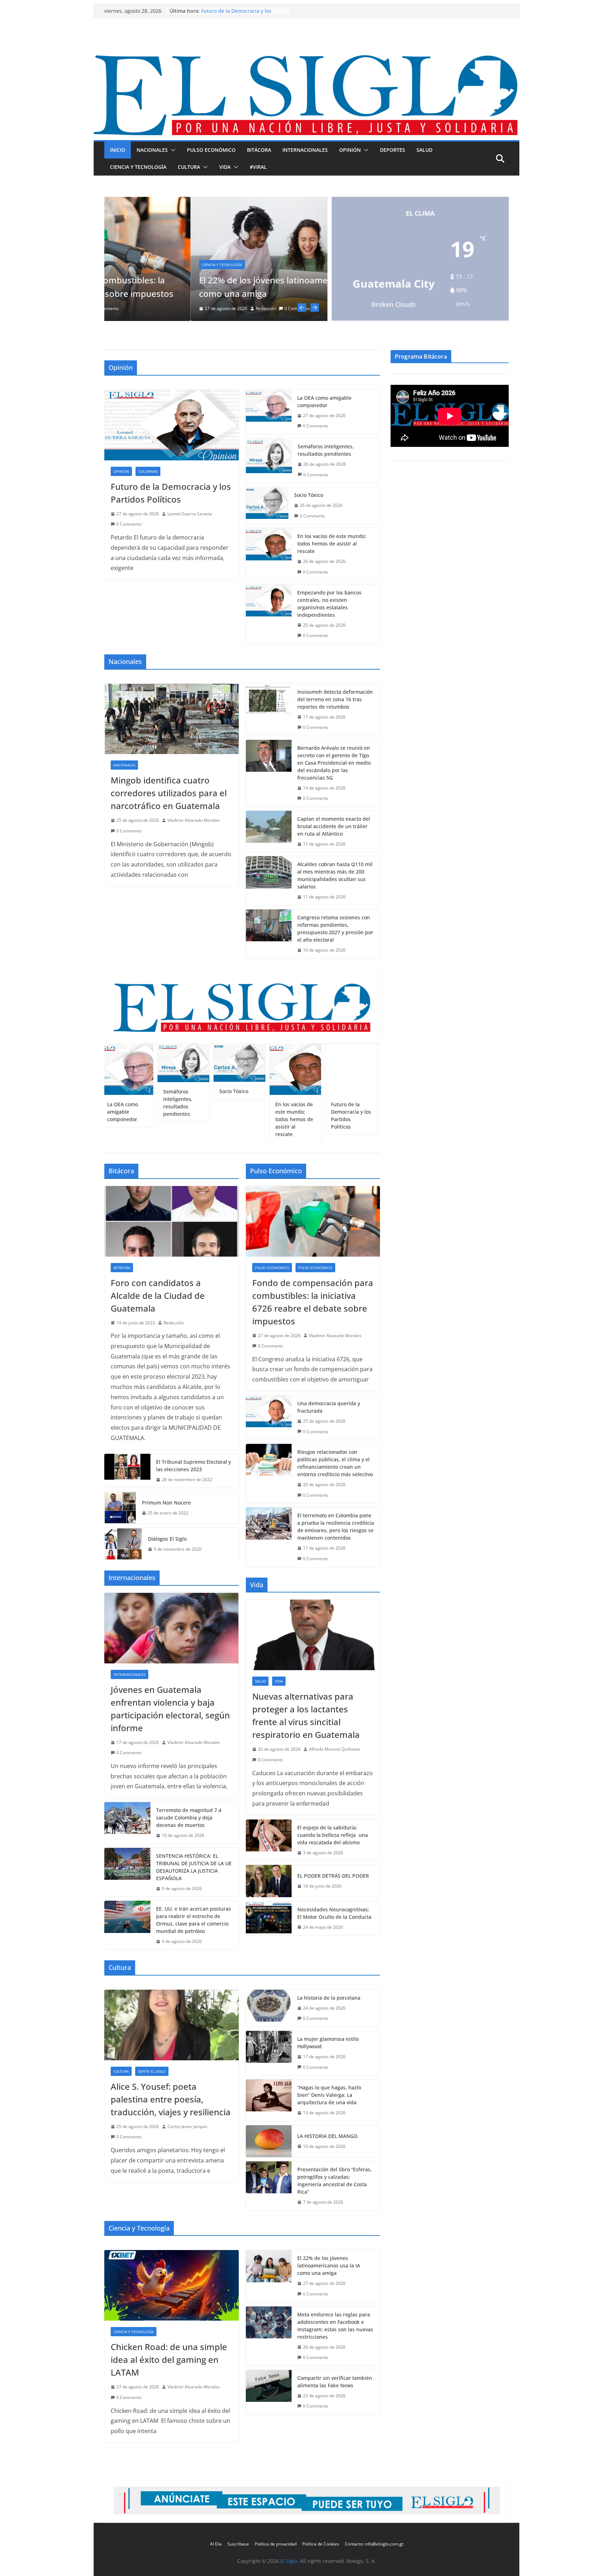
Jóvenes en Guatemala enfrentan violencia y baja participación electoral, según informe (170, 1710)
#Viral (258, 167)
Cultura (189, 167)
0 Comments (139, 308)
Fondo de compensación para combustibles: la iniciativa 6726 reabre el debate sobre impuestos (313, 1303)
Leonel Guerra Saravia (190, 515)
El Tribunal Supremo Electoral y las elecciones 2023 (194, 1467)
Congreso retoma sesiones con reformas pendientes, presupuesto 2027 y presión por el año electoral (335, 930)
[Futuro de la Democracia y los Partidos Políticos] (172, 426)
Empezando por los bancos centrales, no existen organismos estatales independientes (329, 605)
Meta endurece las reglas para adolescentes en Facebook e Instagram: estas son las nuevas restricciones (335, 2327)
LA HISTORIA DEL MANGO (327, 2137)
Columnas (302, 279)
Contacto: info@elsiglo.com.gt (374, 2544)
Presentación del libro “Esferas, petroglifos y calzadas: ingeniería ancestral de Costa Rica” (335, 2182)
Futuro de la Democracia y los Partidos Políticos (171, 494)
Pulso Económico (211, 150)
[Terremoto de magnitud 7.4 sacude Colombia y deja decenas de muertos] (127, 1824)
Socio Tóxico (309, 496)
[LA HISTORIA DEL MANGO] (269, 2142)
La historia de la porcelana (329, 1999)
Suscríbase (238, 2544)
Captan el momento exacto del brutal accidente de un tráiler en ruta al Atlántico (334, 827)
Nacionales (152, 150)
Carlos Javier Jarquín (187, 2128)
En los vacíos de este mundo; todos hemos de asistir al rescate (332, 545)
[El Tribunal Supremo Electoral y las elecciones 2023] (127, 1472)
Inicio (118, 150)
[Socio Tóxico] (267, 507)
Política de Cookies (321, 2544)
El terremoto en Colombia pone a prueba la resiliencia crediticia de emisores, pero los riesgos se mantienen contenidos (336, 1528)
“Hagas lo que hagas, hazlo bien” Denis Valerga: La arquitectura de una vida (329, 2096)
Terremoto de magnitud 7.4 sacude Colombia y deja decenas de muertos (189, 1819)
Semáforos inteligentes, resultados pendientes (326, 452)
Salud (424, 150)
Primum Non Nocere (166, 1504)
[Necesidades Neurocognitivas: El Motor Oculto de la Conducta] (269, 1919)
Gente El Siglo (152, 2072)
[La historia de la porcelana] (269, 2009)
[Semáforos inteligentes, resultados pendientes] (269, 462)
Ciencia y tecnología (138, 167)
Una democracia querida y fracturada (329, 1408)
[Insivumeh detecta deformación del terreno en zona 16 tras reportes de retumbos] (269, 711)
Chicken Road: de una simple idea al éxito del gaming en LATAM (169, 2361)
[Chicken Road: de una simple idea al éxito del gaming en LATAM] (172, 2287)
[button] (172, 150)
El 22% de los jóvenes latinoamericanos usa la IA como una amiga (329, 2267)
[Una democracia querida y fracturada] (269, 1419)
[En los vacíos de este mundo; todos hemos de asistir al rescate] (269, 555)
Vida (225, 167)
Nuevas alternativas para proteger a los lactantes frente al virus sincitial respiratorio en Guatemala (306, 1717)
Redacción (108, 308)
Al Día (216, 2544)
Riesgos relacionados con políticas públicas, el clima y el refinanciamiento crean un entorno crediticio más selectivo (335, 1464)
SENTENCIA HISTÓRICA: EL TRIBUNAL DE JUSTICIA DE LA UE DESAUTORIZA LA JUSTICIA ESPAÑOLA (194, 1868)
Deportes (393, 150)
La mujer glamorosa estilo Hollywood (328, 2044)
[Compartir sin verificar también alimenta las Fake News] (269, 2393)
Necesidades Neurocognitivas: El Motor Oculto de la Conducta (334, 1914)
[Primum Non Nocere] (120, 1509)
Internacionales (305, 150)
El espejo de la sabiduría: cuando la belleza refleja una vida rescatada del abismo (333, 1836)
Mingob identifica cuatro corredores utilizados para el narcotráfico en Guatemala (169, 794)
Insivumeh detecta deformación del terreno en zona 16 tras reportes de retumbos (335, 700)
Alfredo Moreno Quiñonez (335, 1750)
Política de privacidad (276, 2544)
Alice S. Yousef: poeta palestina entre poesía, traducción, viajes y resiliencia (171, 2100)
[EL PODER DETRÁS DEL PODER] (269, 1882)
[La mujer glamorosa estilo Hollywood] (269, 2054)
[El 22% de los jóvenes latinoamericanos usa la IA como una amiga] (144, 202)
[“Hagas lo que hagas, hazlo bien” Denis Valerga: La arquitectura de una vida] (269, 2102)
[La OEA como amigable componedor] (269, 413)
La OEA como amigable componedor (324, 403)
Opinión (350, 150)
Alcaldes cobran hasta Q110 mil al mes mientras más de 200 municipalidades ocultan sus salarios (335, 877)
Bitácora (259, 150)
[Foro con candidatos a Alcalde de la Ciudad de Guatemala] (172, 1222)
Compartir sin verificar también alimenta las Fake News (335, 2383)
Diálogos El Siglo (167, 1540)
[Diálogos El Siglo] (123, 1545)
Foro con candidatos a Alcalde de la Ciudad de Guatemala (158, 1297)
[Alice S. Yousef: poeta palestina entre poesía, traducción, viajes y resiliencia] (172, 2026)
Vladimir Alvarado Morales (194, 822)
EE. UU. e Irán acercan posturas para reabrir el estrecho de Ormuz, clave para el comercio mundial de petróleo (194, 1921)
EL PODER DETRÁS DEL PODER (333, 1877)
